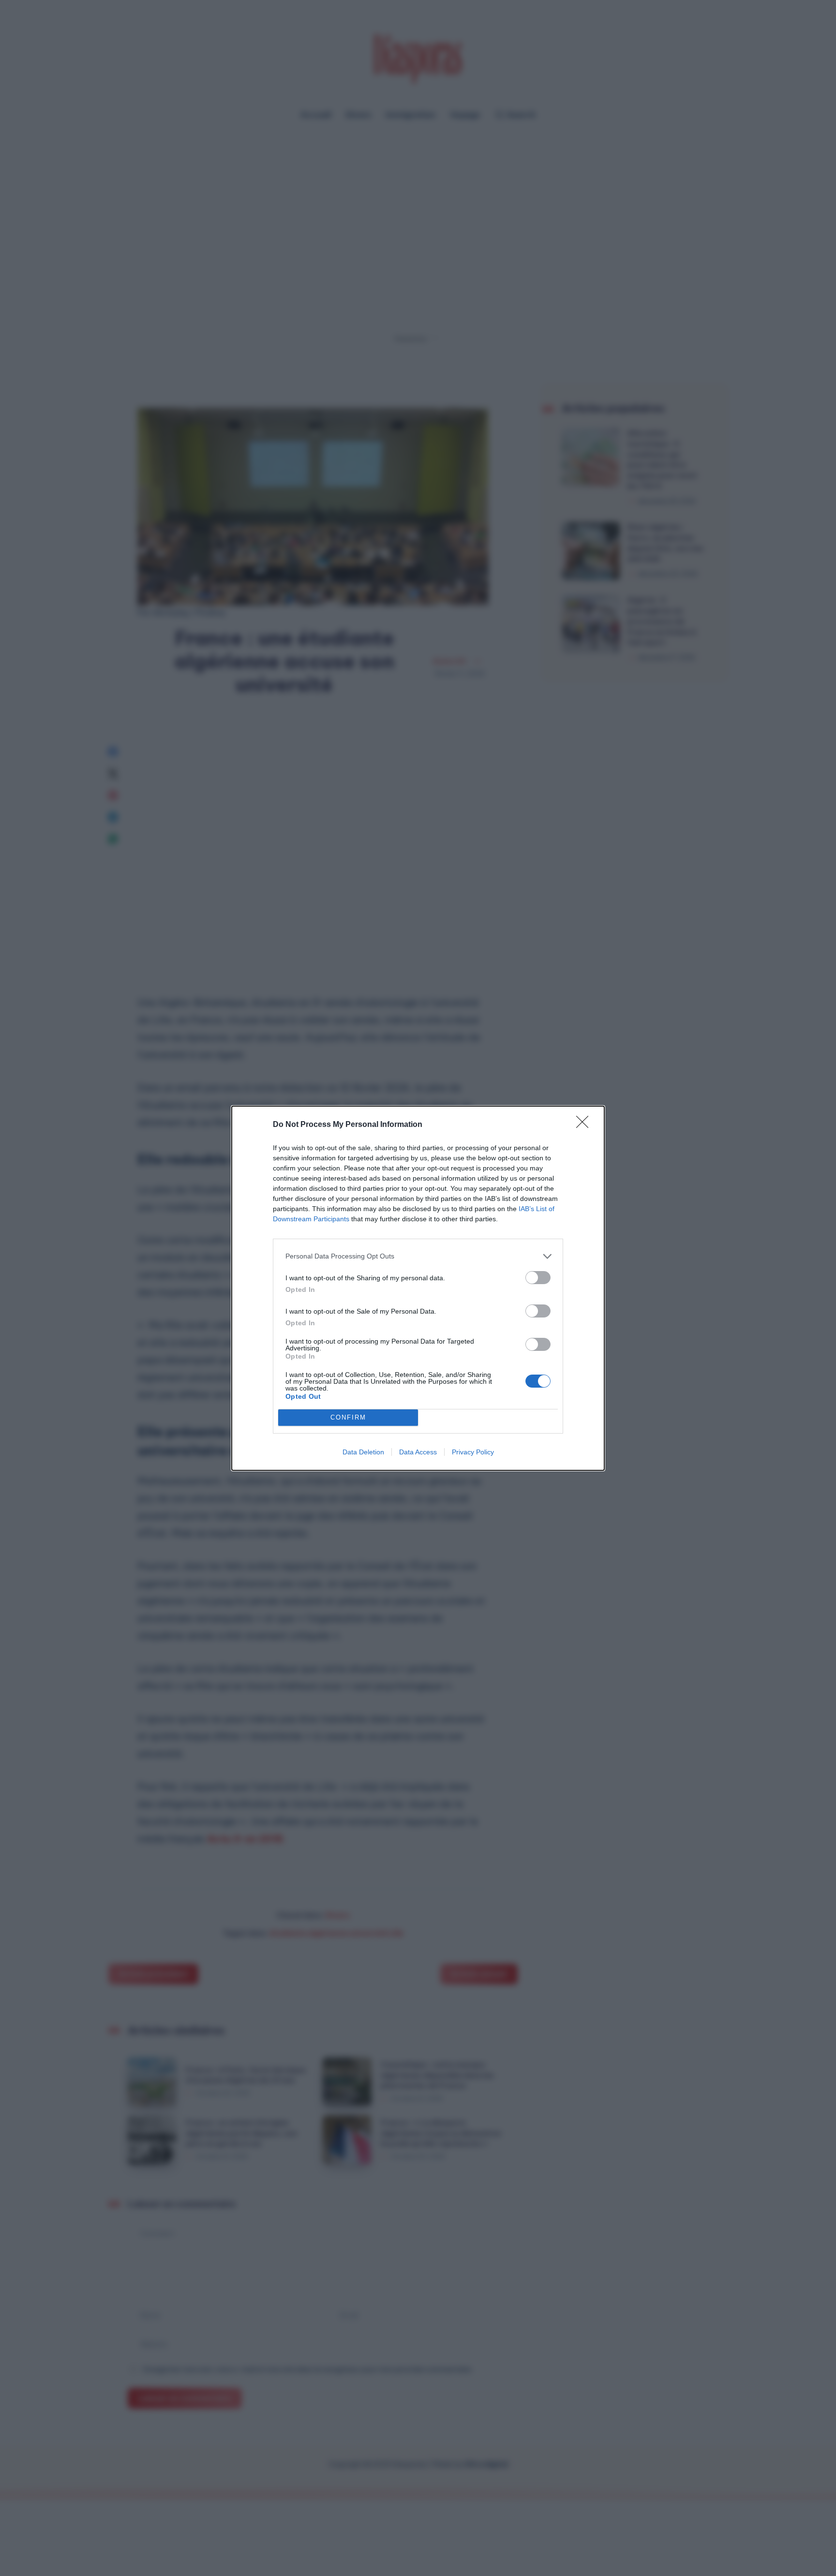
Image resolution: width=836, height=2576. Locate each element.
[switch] (538, 1278)
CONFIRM (348, 1417)
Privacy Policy (473, 1452)
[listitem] (418, 1256)
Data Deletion (363, 1452)
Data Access (418, 1452)
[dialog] (418, 1288)
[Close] (585, 1125)
